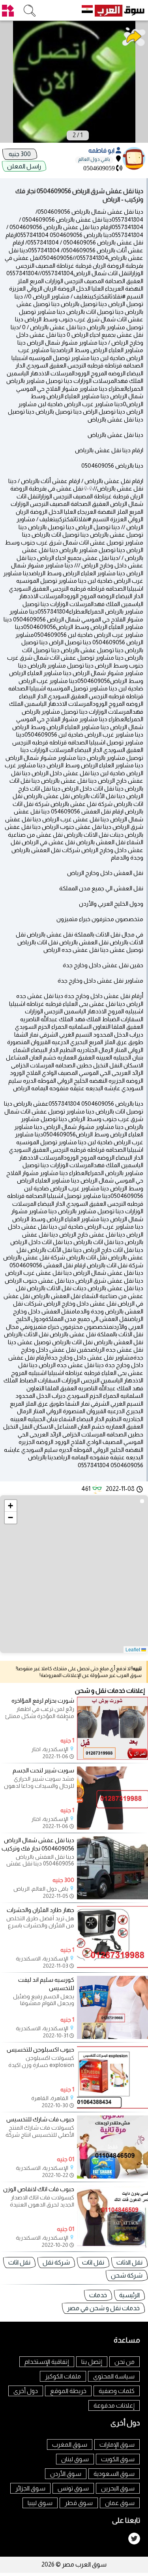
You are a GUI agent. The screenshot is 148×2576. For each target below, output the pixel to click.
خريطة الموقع (68, 2391)
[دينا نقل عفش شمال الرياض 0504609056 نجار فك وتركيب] (112, 1897)
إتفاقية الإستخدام (47, 2362)
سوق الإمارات (117, 2444)
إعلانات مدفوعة (114, 2405)
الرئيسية (129, 2295)
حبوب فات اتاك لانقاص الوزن (39, 2189)
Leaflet (133, 1649)
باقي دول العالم (94, 159)
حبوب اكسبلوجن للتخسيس (40, 2049)
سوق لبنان (75, 2459)
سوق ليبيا (40, 2503)
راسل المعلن (24, 166)
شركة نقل (56, 2262)
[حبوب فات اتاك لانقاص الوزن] (112, 2246)
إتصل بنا (92, 2362)
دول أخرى (26, 2391)
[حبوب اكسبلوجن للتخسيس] (112, 2107)
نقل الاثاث (129, 2262)
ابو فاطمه (102, 150)
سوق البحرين (118, 2488)
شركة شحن (127, 2275)
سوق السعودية (114, 2474)
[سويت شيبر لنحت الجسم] (112, 1827)
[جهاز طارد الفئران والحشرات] (112, 1967)
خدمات (98, 2295)
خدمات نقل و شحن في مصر (103, 2308)
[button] (11, 1506)
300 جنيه (20, 154)
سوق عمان (120, 2503)
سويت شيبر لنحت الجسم (43, 1770)
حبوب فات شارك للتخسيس (40, 2119)
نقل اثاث (93, 2262)
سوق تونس (73, 2488)
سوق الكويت (118, 2459)
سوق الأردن (66, 2474)
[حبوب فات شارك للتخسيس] (112, 2176)
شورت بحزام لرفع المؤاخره (43, 1700)
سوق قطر (79, 2503)
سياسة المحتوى (114, 2376)
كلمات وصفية (117, 2391)
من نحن (125, 2362)
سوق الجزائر (30, 2488)
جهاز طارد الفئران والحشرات (40, 1910)
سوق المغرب (70, 2444)
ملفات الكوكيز (63, 2376)
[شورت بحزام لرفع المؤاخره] (112, 1758)
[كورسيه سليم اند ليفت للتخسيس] (112, 2037)
